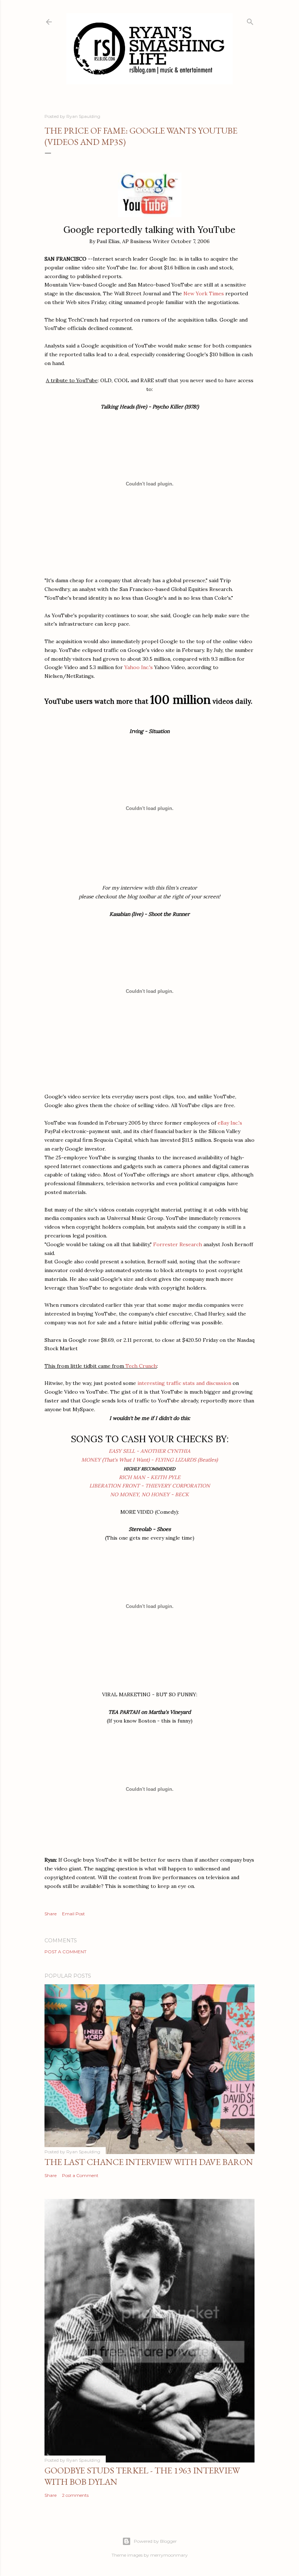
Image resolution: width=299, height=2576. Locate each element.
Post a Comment (65, 1952)
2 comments (75, 2495)
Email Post (73, 1914)
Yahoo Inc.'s (139, 667)
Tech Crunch (141, 1366)
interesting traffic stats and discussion (184, 1383)
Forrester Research (178, 1244)
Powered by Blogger (155, 2541)
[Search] (250, 20)
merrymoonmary (169, 2555)
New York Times (204, 293)
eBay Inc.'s (230, 1123)
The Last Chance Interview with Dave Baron (149, 2162)
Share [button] (51, 1914)
